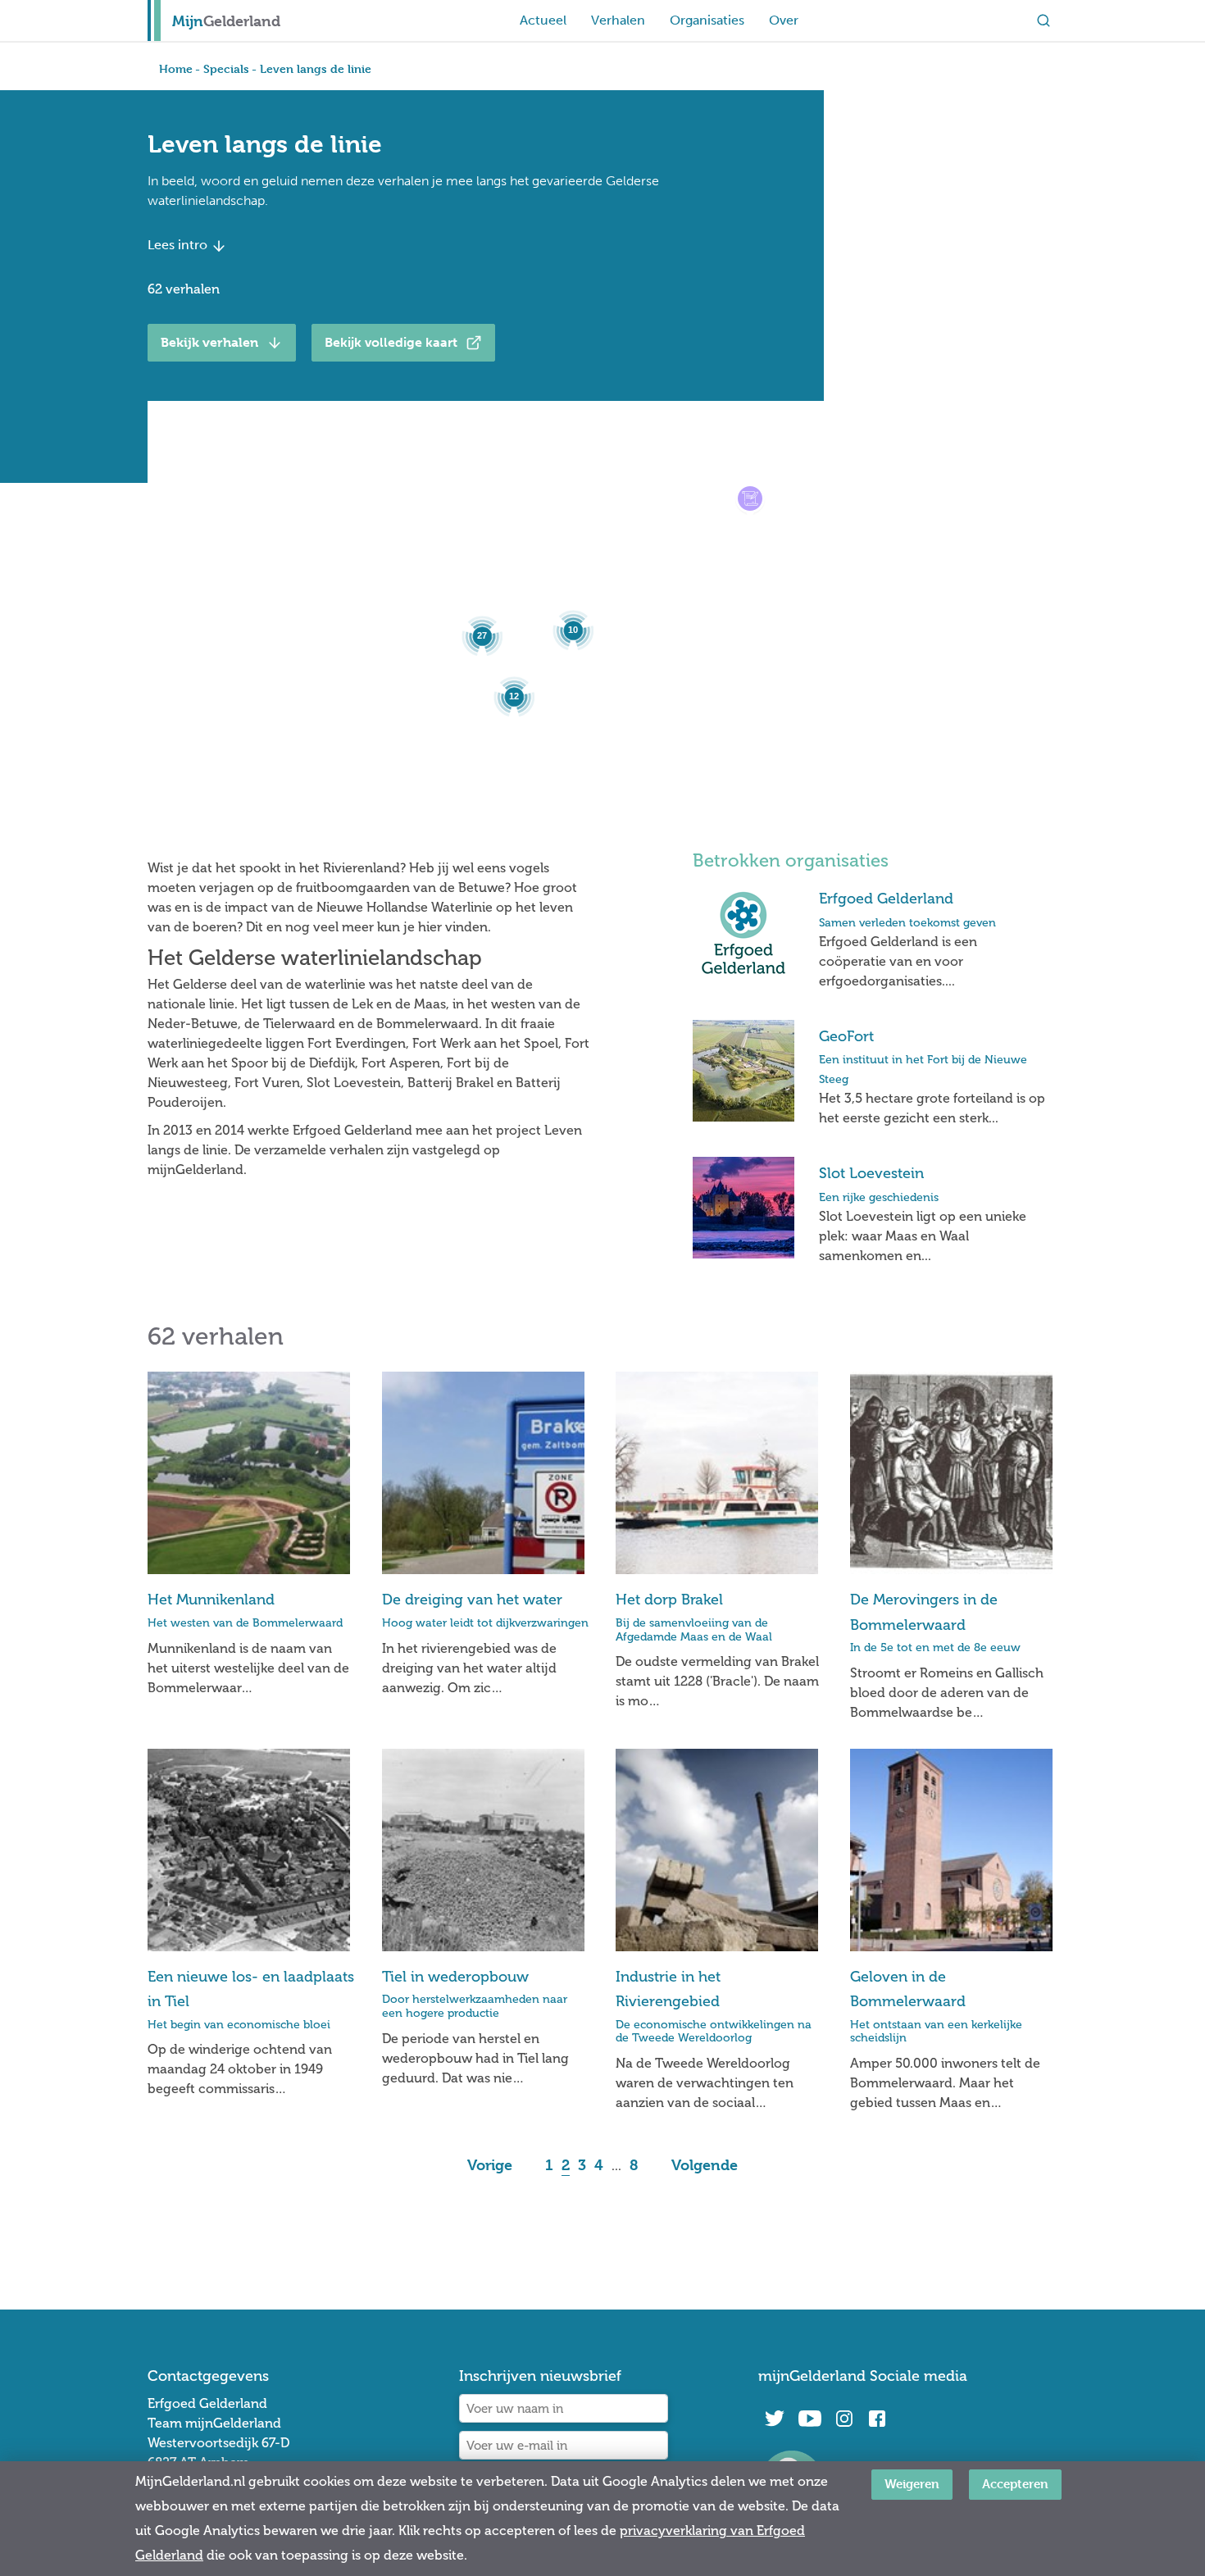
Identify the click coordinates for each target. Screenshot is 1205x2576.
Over (784, 20)
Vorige (490, 2165)
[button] (750, 498)
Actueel (543, 20)
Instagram (844, 2419)
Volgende (705, 2165)
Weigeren (912, 2484)
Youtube (809, 2419)
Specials (226, 68)
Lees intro (179, 245)
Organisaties (707, 20)
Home (176, 68)
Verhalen (618, 20)
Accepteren (1015, 2484)
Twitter (775, 2419)
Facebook (877, 2419)
